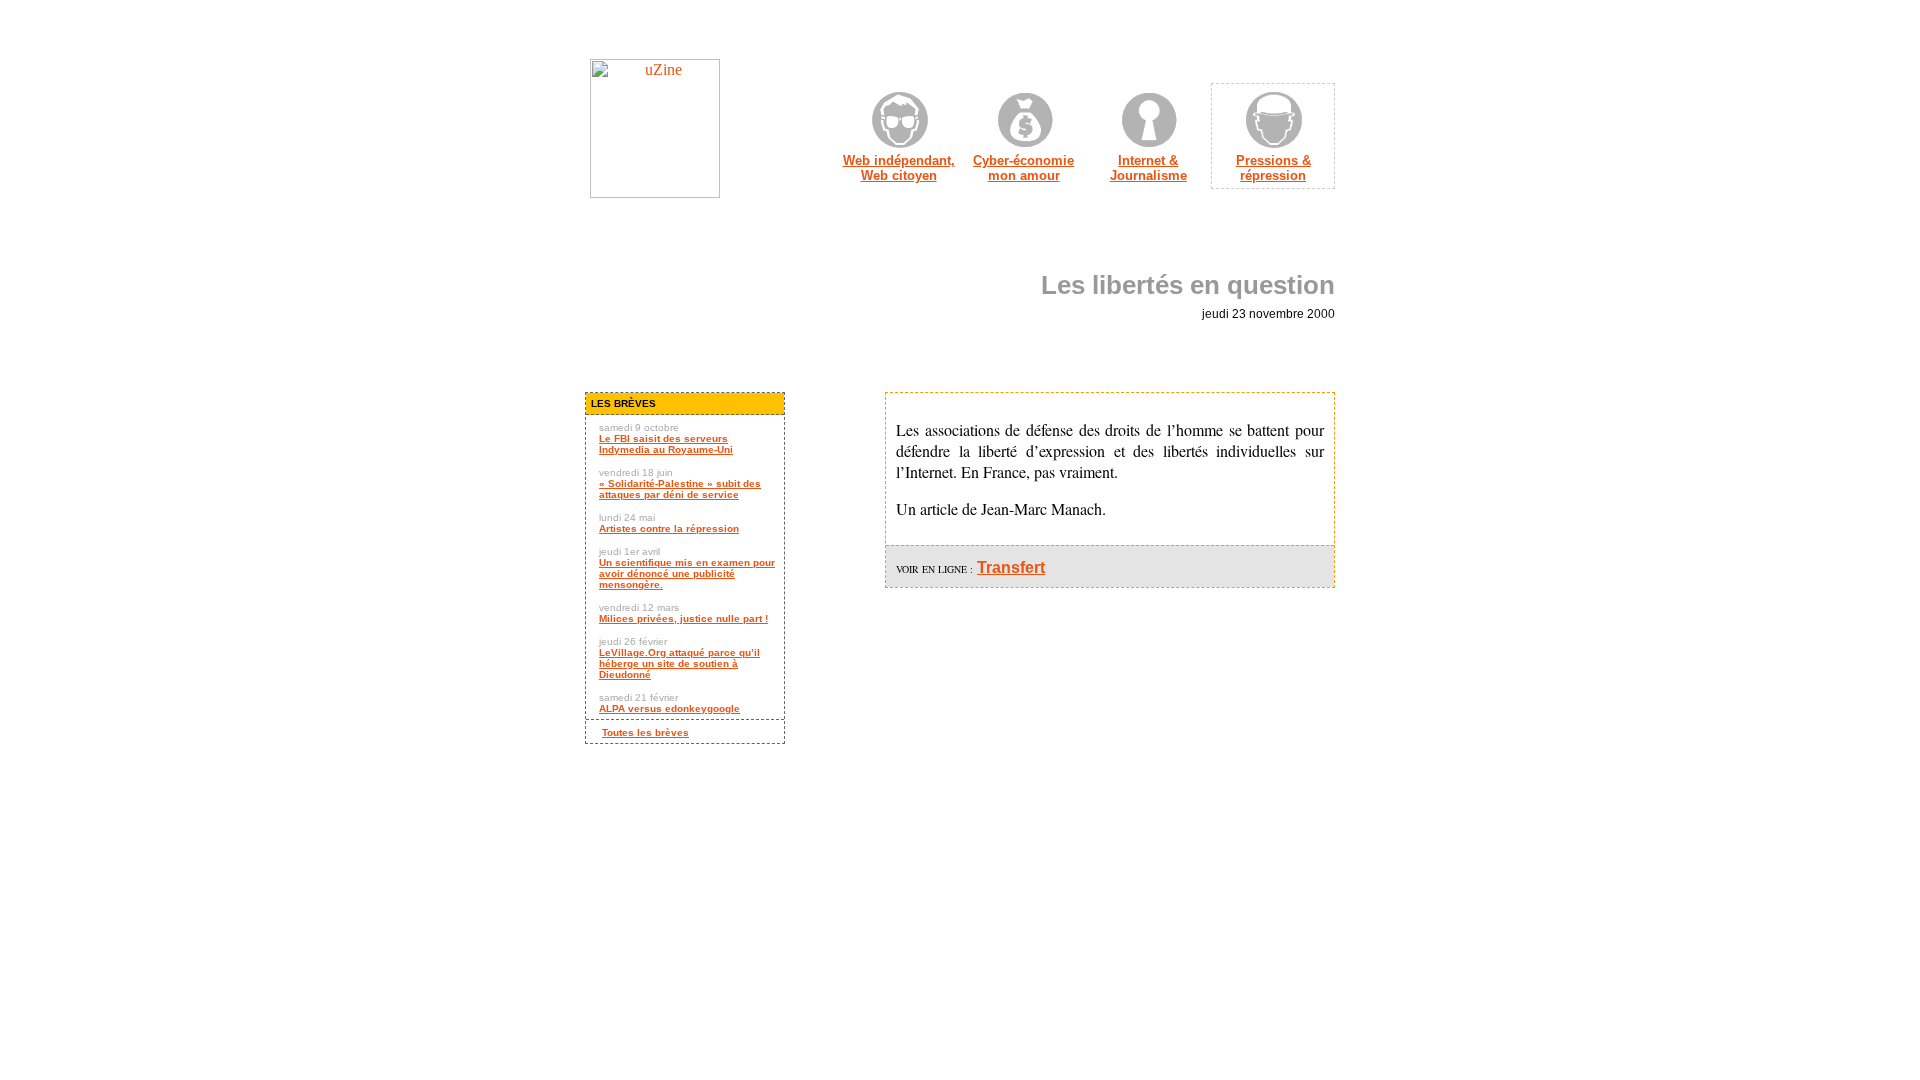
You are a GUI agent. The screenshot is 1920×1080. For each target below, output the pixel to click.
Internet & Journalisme (1148, 168)
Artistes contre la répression (669, 528)
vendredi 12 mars (683, 613)
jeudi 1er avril (687, 568)
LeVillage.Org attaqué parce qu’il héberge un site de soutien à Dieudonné (679, 663)
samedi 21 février (669, 703)
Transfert (1011, 567)
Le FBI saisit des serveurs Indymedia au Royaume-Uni (666, 444)
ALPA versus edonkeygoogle (669, 708)
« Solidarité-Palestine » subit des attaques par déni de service (680, 489)
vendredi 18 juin (680, 483)
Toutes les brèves (645, 732)
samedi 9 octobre (666, 438)
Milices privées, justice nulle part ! (683, 618)
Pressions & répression (1273, 168)
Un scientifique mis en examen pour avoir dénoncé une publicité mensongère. (687, 573)
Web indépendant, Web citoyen (899, 168)
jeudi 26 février (679, 658)
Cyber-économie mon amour (1023, 168)
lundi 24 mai (669, 523)
